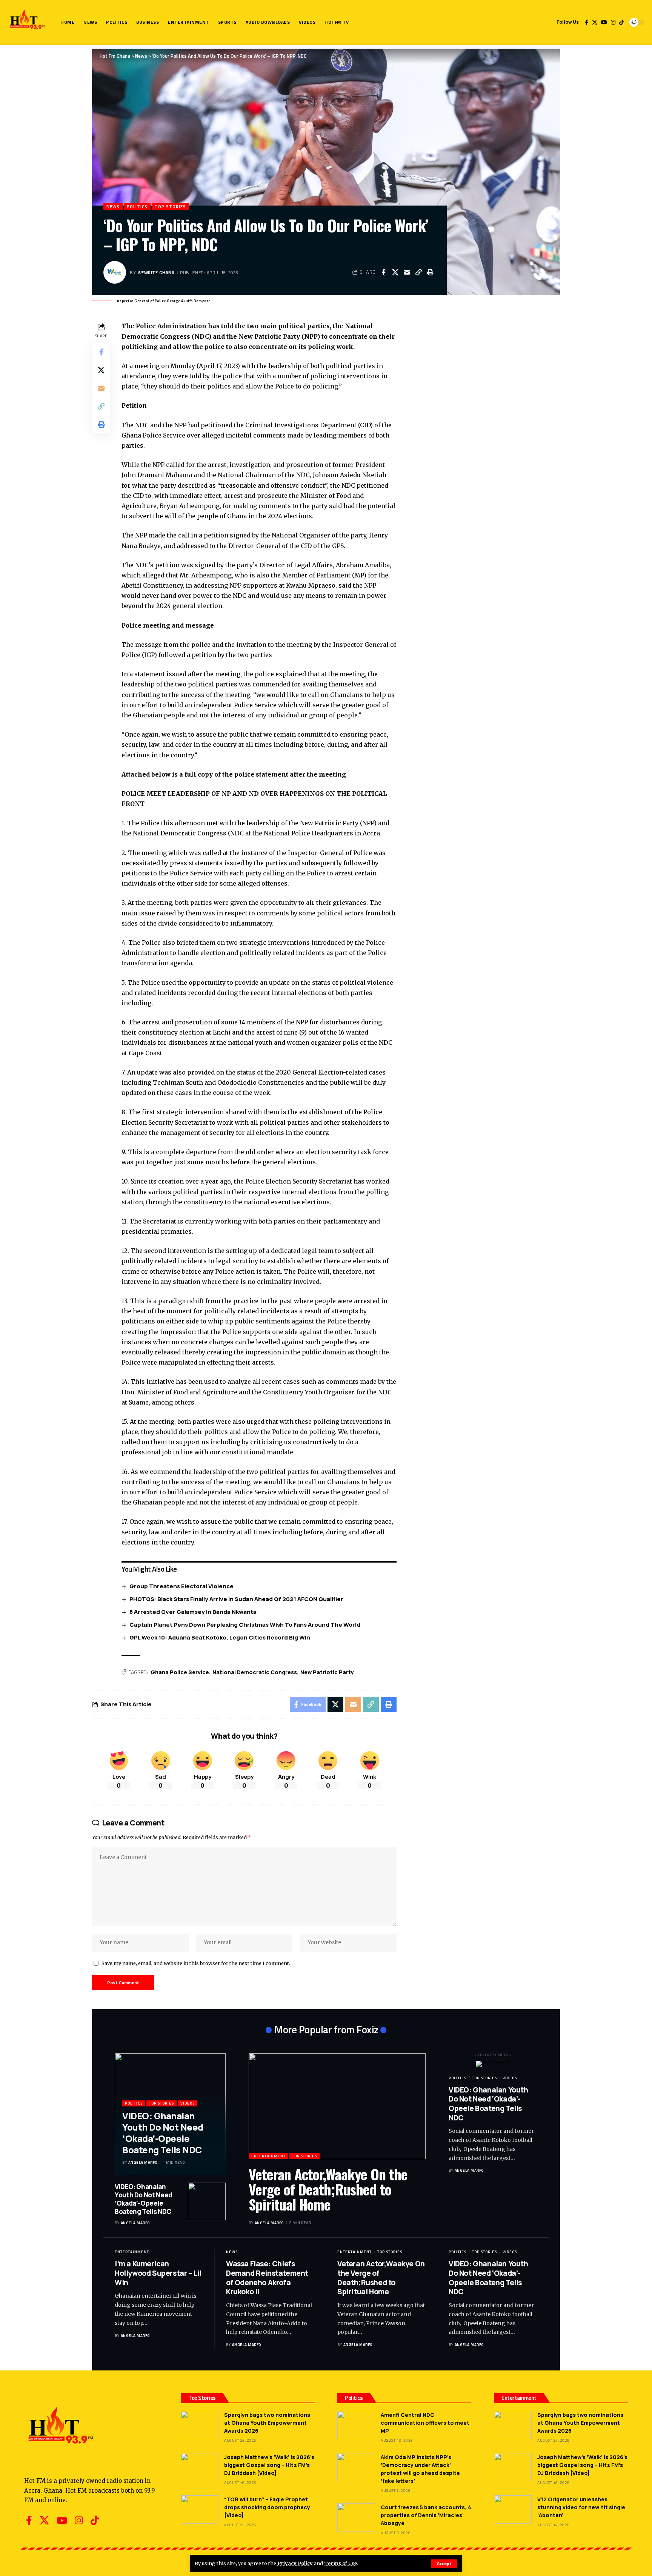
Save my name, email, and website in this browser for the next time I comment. (196, 1963)
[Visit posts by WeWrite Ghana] (115, 272)
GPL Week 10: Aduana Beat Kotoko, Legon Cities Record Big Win (220, 1637)
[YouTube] (604, 22)
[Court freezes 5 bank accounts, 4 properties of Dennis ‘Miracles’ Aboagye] (356, 2517)
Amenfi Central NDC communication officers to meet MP (425, 2423)
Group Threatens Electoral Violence (181, 1586)
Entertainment (268, 2156)
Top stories (170, 206)
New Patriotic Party (327, 1672)
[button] (444, 2564)
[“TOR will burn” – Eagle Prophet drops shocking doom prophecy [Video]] (200, 2509)
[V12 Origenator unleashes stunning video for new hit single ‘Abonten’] (513, 2509)
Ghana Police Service (180, 1672)
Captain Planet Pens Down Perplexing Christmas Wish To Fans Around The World (245, 1625)
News (113, 206)
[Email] (407, 272)
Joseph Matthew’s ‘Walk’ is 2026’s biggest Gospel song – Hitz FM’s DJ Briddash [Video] (269, 2465)
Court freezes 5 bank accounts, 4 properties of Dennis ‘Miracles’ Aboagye (426, 2515)
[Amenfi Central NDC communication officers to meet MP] (356, 2425)
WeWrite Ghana (156, 272)
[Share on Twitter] (395, 272)
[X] (595, 22)
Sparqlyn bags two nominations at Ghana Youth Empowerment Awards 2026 (267, 2423)
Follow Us (568, 22)
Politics (137, 206)
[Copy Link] (418, 272)
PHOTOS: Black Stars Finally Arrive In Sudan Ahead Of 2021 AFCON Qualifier (236, 1599)
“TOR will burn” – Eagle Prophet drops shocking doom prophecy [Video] (267, 2507)
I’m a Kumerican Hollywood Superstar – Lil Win (158, 2273)
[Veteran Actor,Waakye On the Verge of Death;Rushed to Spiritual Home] (337, 2106)
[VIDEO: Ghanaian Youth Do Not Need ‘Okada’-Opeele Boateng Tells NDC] (207, 2201)
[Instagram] (613, 22)
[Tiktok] (621, 22)
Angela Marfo (143, 2162)
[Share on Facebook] (383, 272)
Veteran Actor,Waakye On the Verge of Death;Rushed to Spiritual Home (328, 2189)
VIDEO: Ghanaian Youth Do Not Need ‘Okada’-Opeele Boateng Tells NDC (163, 2133)
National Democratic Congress (255, 1672)
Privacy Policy (295, 2563)
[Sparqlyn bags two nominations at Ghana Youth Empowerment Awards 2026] (200, 2425)
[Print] (430, 272)
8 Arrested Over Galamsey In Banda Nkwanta (193, 1612)
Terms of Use (341, 2563)
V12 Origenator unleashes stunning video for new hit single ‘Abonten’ (581, 2507)
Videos (188, 2103)
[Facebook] (587, 22)
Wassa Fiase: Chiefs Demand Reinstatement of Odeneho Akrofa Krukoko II (267, 2278)
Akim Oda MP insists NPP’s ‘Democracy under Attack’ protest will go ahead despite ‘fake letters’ (420, 2469)
